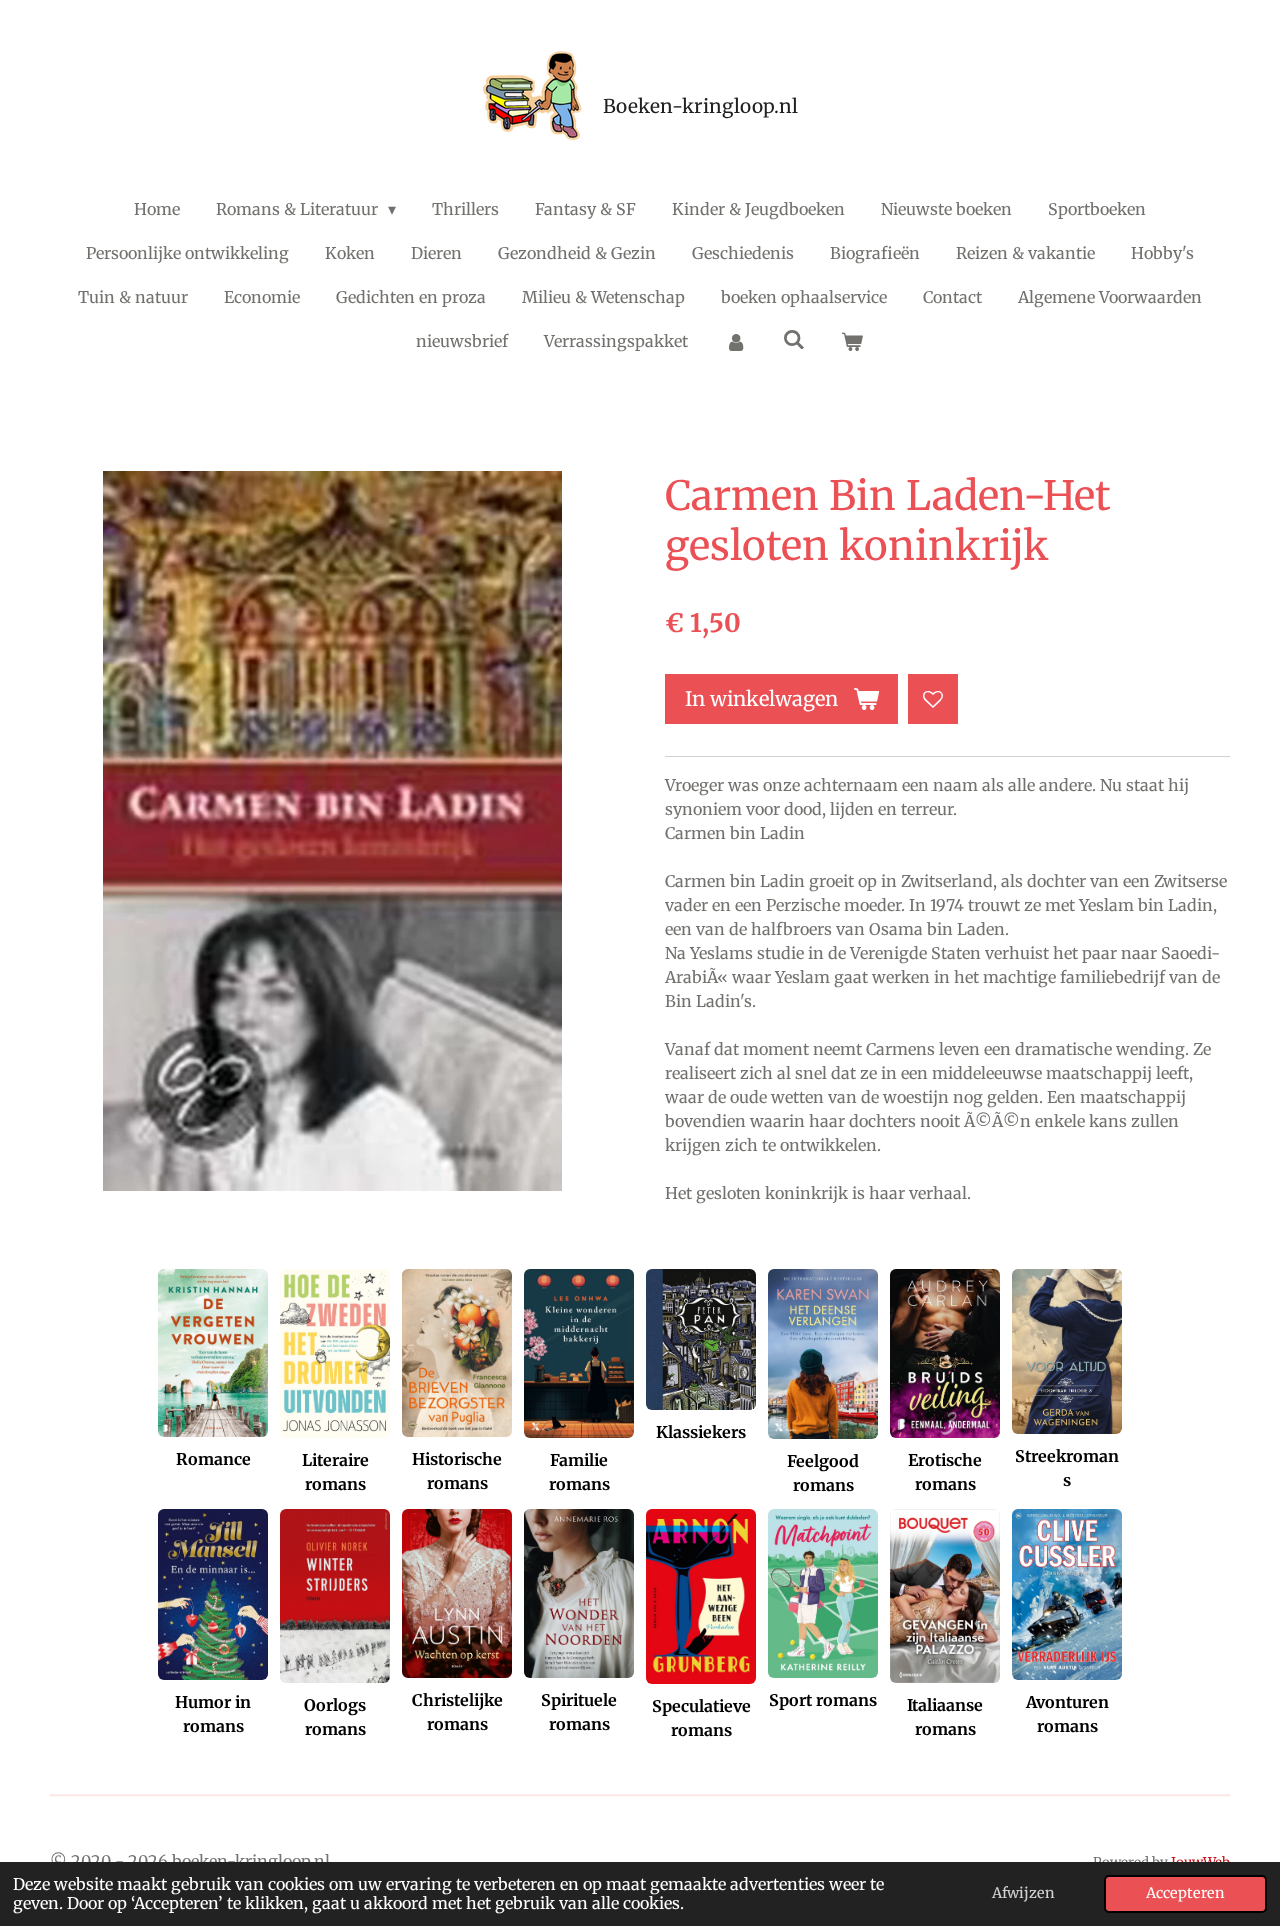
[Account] (735, 341)
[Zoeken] (794, 339)
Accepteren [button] (1185, 1893)
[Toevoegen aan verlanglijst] (933, 699)
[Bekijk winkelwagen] (852, 341)
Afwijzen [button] (1023, 1893)
